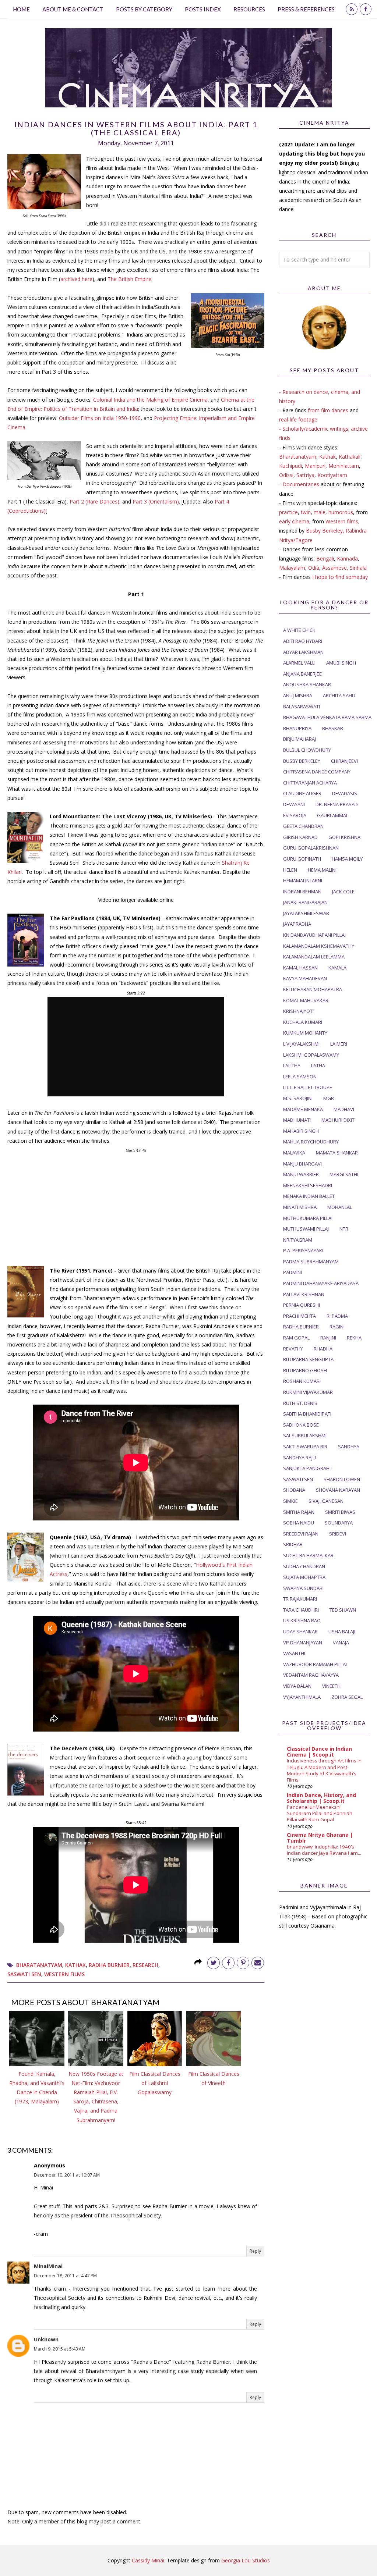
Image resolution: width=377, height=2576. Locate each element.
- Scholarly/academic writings (314, 429)
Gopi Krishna (344, 837)
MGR (329, 1098)
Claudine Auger (302, 793)
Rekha (354, 1338)
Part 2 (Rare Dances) (94, 501)
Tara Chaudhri (301, 1610)
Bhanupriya (297, 728)
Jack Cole (343, 892)
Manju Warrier (301, 1174)
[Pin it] (243, 1963)
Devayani (294, 804)
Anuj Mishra (298, 695)
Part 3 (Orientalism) (156, 501)
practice (288, 512)
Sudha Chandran (304, 1566)
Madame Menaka (303, 1109)
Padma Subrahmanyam (311, 1262)
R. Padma (337, 1316)
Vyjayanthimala (302, 1697)
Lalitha (292, 1065)
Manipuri (315, 466)
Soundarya (339, 1523)
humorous (341, 512)
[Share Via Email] (258, 1963)
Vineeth (331, 1686)
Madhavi (344, 1109)
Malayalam (292, 568)
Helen (290, 870)
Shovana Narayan (338, 1490)
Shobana (294, 1490)
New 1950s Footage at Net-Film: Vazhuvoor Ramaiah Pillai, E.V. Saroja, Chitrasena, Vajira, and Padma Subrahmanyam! (96, 2097)
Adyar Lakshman (303, 652)
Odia (314, 568)
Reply (255, 2251)
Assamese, (336, 568)
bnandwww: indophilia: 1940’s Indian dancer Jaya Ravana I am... (324, 1850)
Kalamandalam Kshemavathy (319, 946)
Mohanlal (340, 1207)
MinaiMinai (48, 2266)
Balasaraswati (302, 707)
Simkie (290, 1501)
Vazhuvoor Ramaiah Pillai (315, 1664)
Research (145, 1965)
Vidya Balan (297, 1686)
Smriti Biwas (340, 1512)
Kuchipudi (290, 466)
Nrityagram (298, 1240)
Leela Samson (300, 1077)
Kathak (75, 1965)
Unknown (46, 2339)
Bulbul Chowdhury (307, 750)
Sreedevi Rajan (301, 1534)
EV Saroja (295, 815)
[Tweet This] (214, 1963)
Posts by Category (144, 9)
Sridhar (293, 1544)
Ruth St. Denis (300, 1403)
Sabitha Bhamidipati (307, 1414)
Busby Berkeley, (325, 531)
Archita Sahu (339, 695)
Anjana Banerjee (302, 674)
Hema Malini (322, 870)
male (320, 512)
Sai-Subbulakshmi (305, 1435)
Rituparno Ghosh (305, 1370)
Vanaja (341, 1643)
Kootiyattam (332, 475)
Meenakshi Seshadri (308, 1185)
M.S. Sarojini (298, 1098)
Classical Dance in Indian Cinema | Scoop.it (319, 1752)
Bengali (325, 558)
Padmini (293, 1272)
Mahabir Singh (301, 1131)
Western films (342, 521)
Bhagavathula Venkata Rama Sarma (327, 717)
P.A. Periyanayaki (303, 1250)
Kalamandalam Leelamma (314, 957)
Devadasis (345, 793)
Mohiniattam (344, 466)
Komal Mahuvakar (306, 1000)
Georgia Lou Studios (246, 2560)
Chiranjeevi (344, 761)
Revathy (293, 1349)
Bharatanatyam (39, 1965)
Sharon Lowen (342, 1479)
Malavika (294, 1153)
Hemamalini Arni (303, 880)
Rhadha (323, 1349)
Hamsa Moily (347, 859)
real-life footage (298, 419)
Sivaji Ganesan (326, 1501)
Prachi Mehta (300, 1316)
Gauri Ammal (333, 815)
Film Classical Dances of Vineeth (214, 2078)
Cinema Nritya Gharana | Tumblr (320, 1838)
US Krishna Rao (302, 1620)
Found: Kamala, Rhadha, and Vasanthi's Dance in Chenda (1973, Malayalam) (37, 2088)
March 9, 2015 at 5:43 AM (60, 2349)
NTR (344, 1229)
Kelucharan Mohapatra (313, 989)
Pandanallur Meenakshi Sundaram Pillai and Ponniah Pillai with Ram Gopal (320, 1813)
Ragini (337, 1327)
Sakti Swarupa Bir (305, 1447)
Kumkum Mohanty (305, 1033)
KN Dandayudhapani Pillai (314, 935)
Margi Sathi (344, 1174)
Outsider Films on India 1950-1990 (100, 418)
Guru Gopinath (302, 859)
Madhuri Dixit (338, 1120)
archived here (76, 279)
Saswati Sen (24, 1974)
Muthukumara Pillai (308, 1218)
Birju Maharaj (300, 739)
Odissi (286, 475)
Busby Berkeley (302, 761)
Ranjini (328, 1338)
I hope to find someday (340, 577)
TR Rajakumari (300, 1599)
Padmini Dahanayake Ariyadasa (321, 1283)
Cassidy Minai (148, 2560)
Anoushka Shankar (307, 684)
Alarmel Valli (299, 663)
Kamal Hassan (300, 968)
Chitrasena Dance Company (317, 772)
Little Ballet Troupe (308, 1087)
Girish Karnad (300, 837)
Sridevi (338, 1534)
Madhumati (297, 1120)
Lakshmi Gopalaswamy (311, 1055)
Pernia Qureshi (302, 1305)
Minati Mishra (300, 1207)
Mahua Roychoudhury (311, 1142)
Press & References (306, 9)
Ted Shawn (343, 1610)
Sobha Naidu (299, 1523)
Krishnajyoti (298, 1011)
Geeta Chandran (303, 826)
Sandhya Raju (300, 1458)
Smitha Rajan (299, 1512)
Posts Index (203, 9)
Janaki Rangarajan (305, 902)
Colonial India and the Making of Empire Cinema (150, 400)
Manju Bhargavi (302, 1164)
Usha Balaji (342, 1632)
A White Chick (299, 630)
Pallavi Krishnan (304, 1294)
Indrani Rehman (302, 892)
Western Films (64, 1974)
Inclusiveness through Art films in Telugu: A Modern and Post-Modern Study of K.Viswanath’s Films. (324, 1770)
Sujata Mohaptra (304, 1577)
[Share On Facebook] (228, 1963)
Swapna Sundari (303, 1588)
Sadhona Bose (301, 1425)
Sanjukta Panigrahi (307, 1468)
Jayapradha (297, 924)
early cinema (294, 521)
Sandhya (349, 1447)
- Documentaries (299, 484)
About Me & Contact (73, 9)
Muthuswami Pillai (306, 1229)
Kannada (347, 558)
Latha (318, 1065)
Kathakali (350, 457)
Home (21, 9)
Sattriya (305, 475)
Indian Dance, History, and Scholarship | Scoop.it (321, 1798)
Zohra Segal (347, 1697)
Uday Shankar (300, 1632)
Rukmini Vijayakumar (308, 1392)
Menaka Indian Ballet (309, 1196)
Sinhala (358, 568)
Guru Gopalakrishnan (311, 848)
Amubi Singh (341, 663)
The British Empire (129, 279)
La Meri (339, 1044)
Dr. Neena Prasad (337, 804)
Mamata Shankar (337, 1153)
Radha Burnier (109, 1965)
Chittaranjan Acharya (310, 783)
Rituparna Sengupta (308, 1359)
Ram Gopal (296, 1338)
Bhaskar (333, 728)
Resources (249, 9)
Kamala (337, 968)
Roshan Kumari (302, 1381)
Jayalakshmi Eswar (306, 913)
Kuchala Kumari (303, 1022)
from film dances (328, 410)
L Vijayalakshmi (301, 1044)
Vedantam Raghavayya (311, 1675)
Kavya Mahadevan (305, 978)
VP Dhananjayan (303, 1643)
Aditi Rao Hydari (303, 641)
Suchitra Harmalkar (308, 1555)
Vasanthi (294, 1653)
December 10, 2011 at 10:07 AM (67, 2175)
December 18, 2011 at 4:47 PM (65, 2276)
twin (306, 512)
